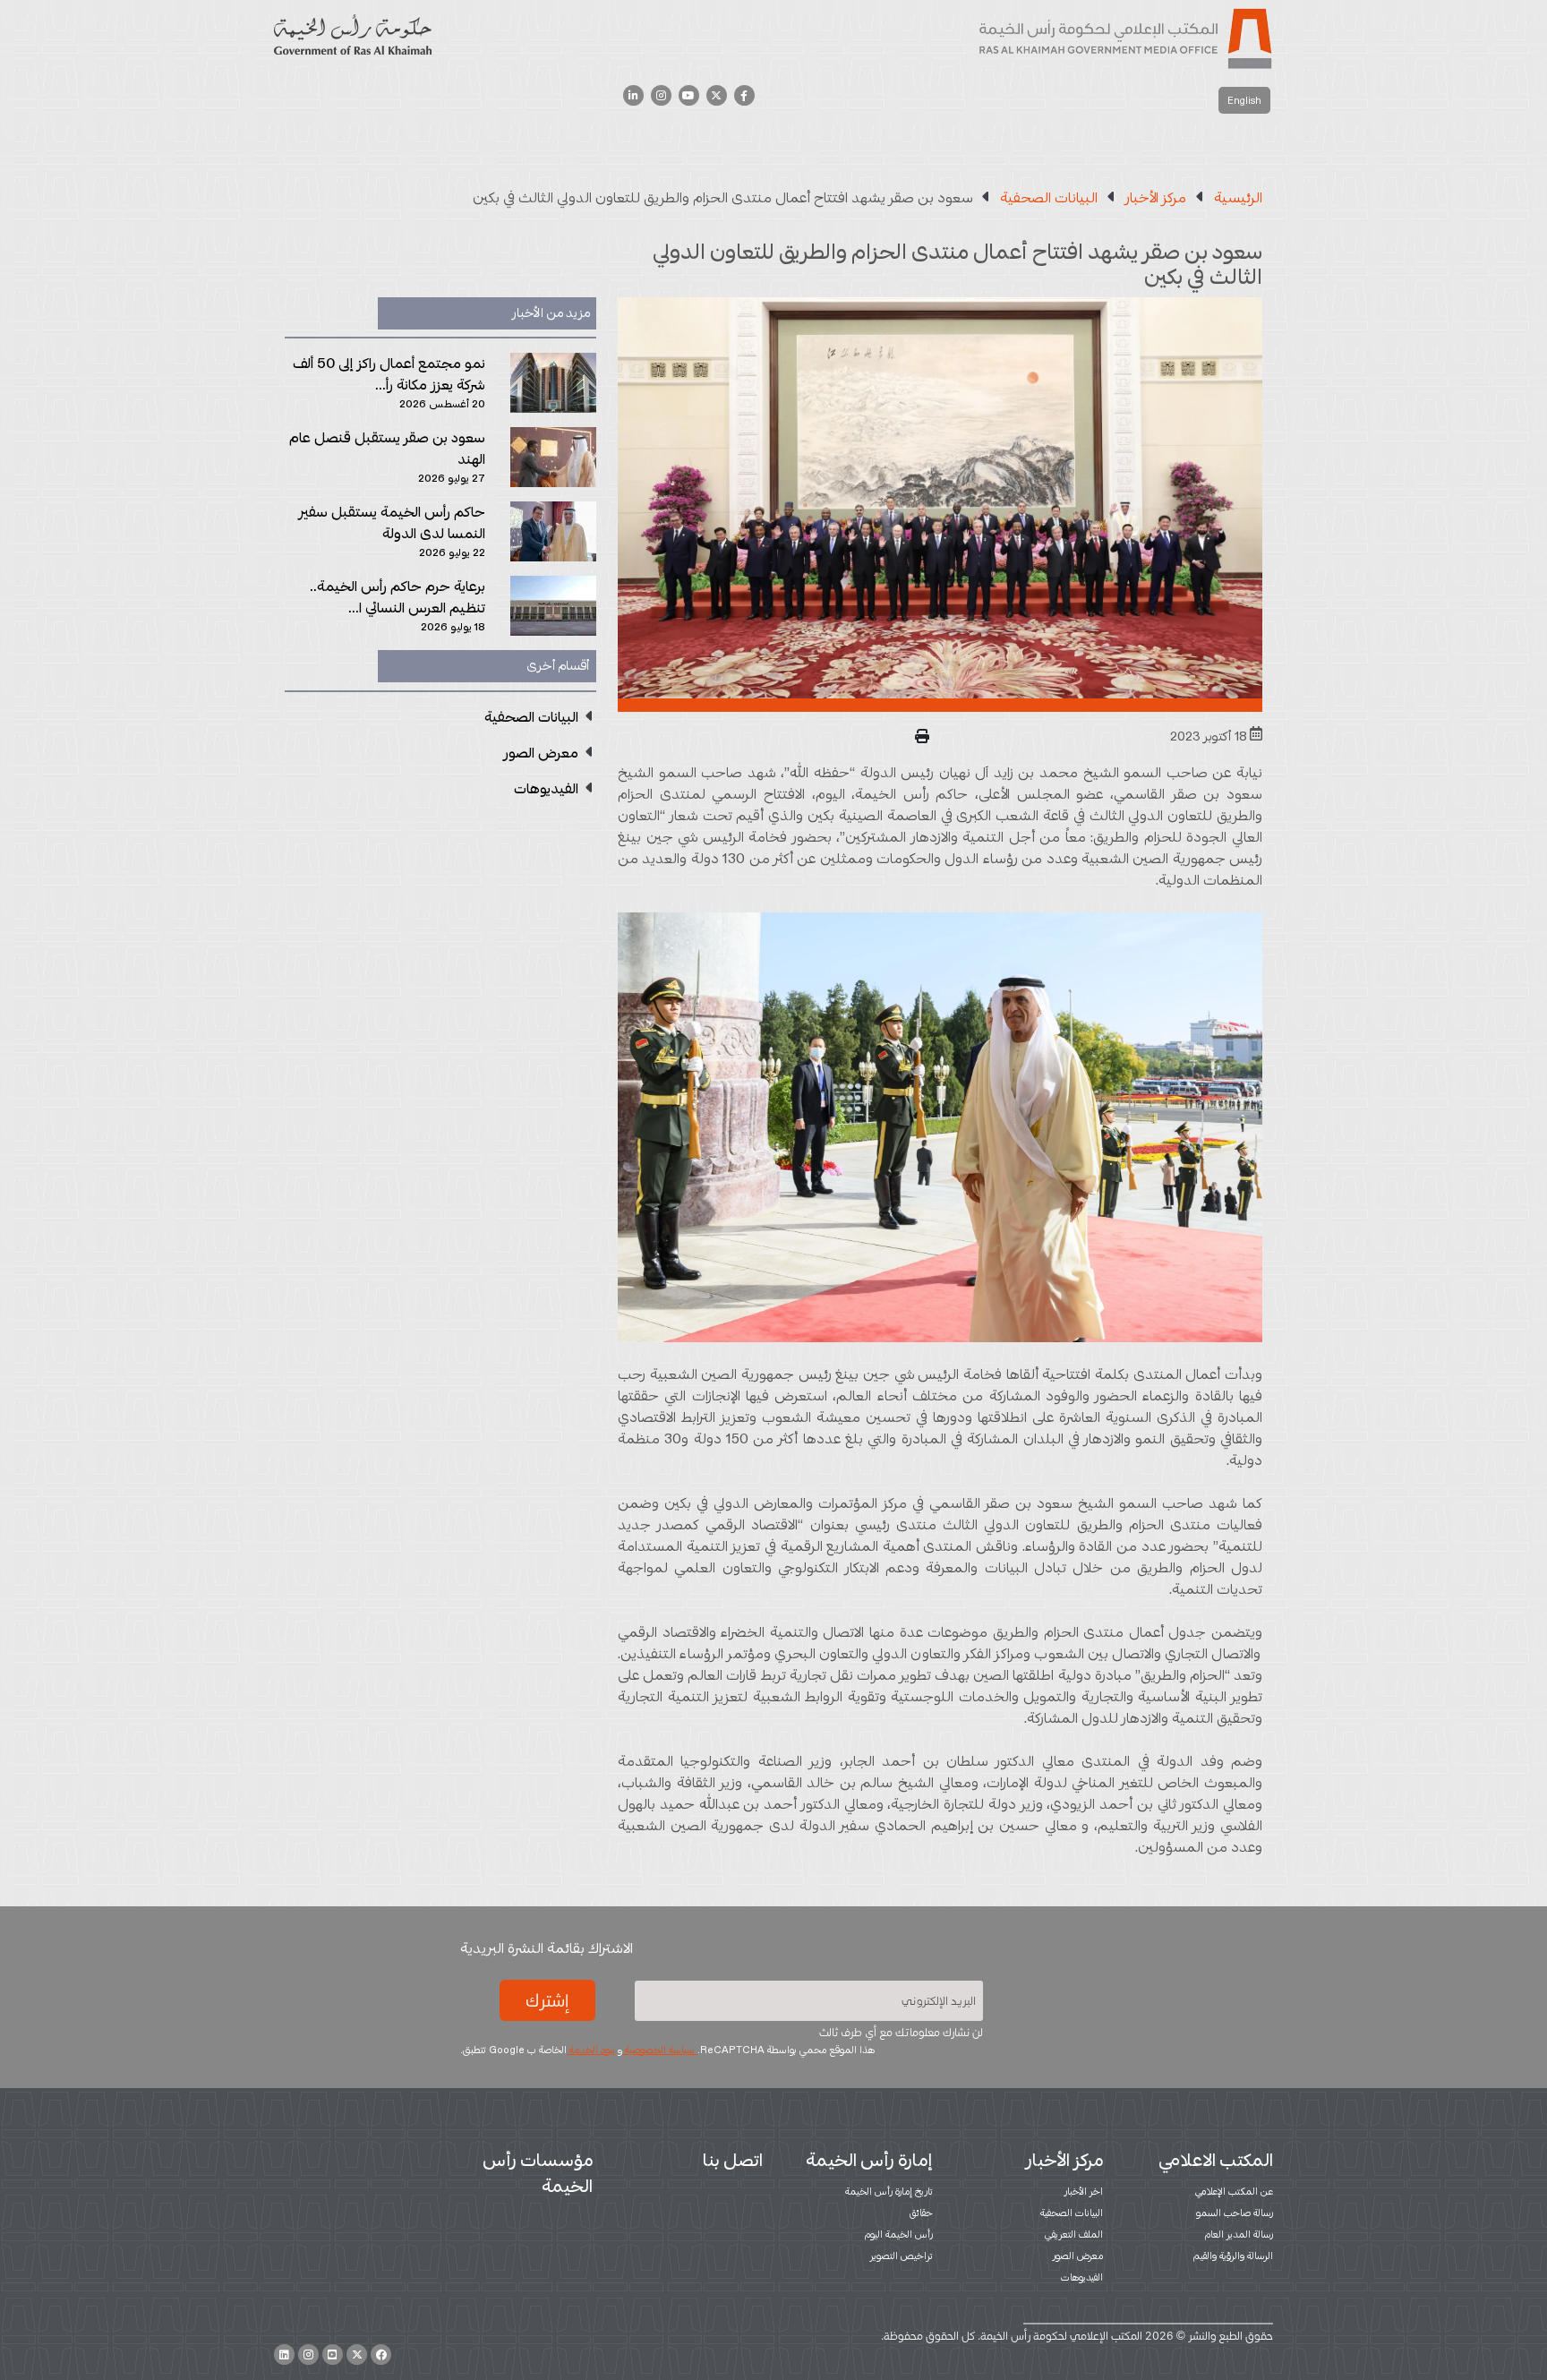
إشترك (547, 2000)
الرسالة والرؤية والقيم (1233, 2256)
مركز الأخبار (1064, 2160)
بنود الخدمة (591, 2050)
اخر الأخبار (1084, 2191)
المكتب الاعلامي (1216, 2160)
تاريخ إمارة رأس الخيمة (889, 2191)
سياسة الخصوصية (660, 2050)
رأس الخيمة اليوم (899, 2234)
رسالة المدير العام (1239, 2234)
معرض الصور (1078, 2256)
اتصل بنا (733, 2160)
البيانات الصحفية (1072, 2213)
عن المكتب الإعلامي (1234, 2191)
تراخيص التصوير (902, 2256)
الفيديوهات (1082, 2277)
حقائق (921, 2213)
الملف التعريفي (1074, 2234)
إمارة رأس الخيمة (869, 2160)
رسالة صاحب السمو (1235, 2213)
